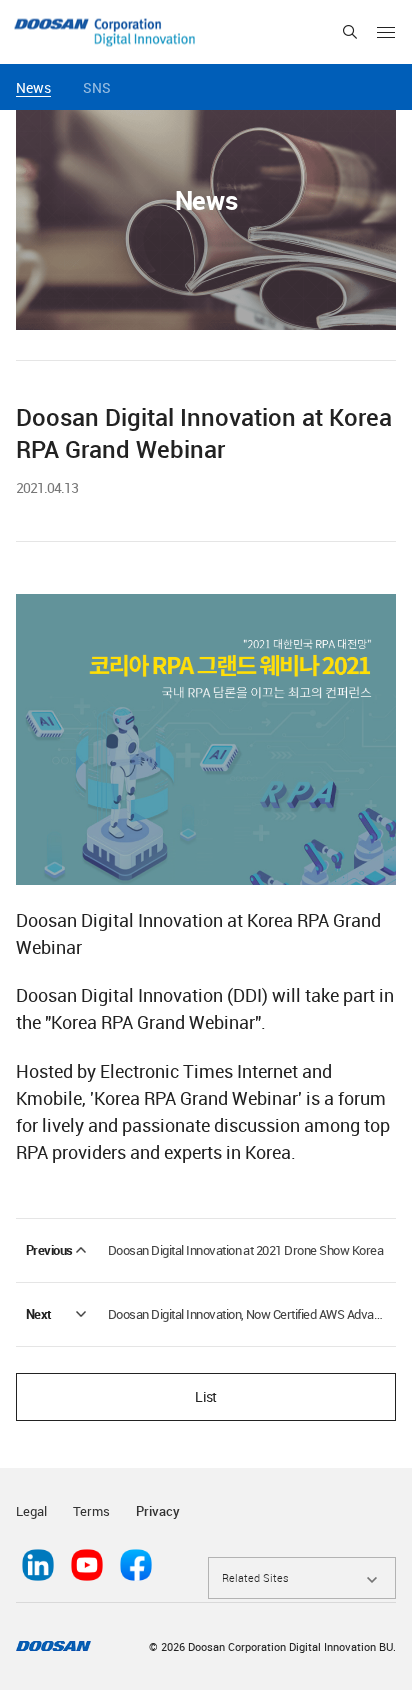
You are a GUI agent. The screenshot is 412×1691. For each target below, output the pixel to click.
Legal (31, 1511)
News (33, 87)
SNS (97, 87)
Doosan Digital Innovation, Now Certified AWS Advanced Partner (247, 1314)
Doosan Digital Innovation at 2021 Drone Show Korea (245, 1250)
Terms (91, 1511)
